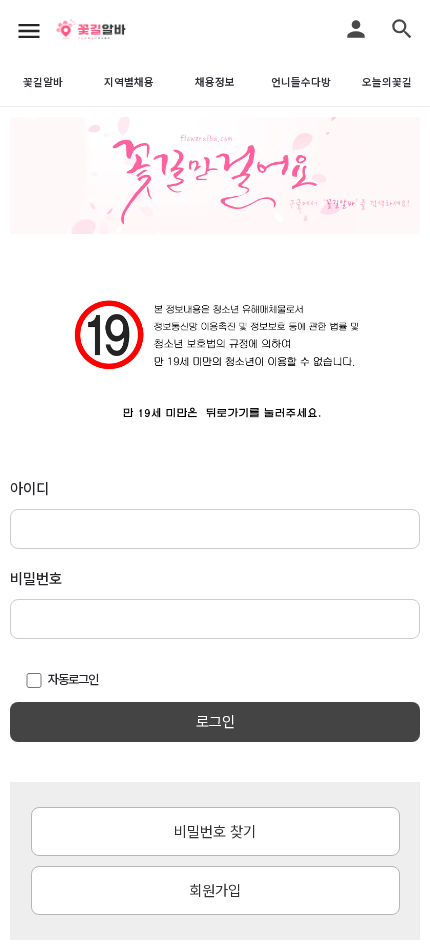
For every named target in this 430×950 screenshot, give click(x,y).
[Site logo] (114, 30)
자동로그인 (73, 679)
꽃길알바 (43, 82)
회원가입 (215, 891)
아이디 (29, 489)
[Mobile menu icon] (29, 30)
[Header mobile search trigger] (402, 29)
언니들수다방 (301, 82)
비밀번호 (36, 579)
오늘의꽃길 (387, 82)
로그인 (215, 722)
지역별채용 (129, 82)
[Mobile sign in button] (356, 29)
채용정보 (215, 82)
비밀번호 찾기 (215, 832)
